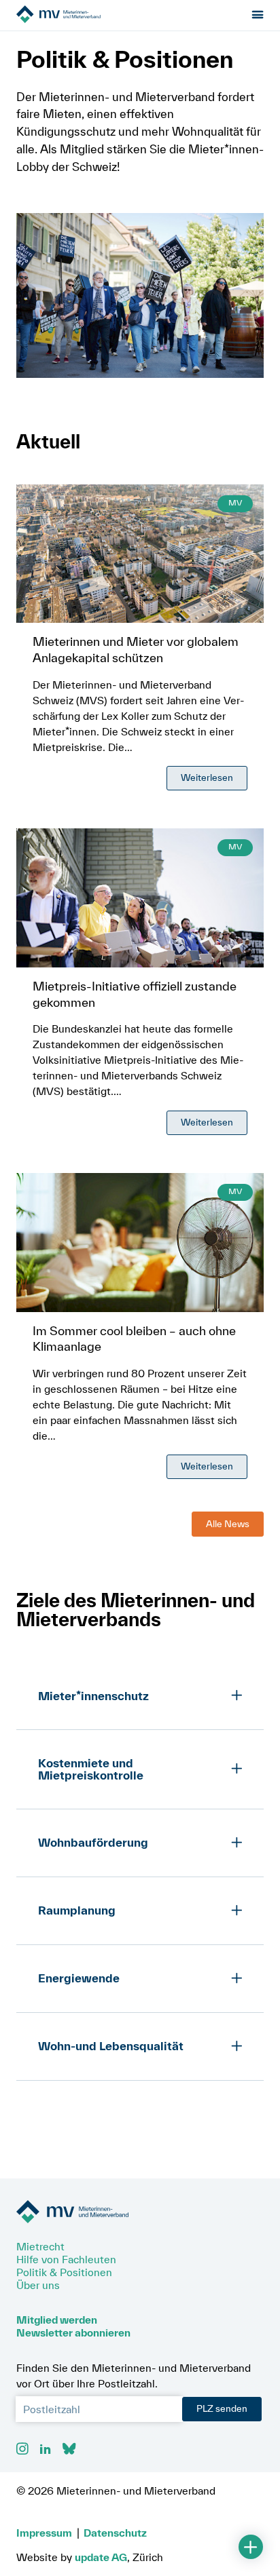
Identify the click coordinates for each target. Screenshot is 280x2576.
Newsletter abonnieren (73, 2332)
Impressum (44, 2533)
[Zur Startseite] (93, 15)
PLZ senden (222, 2408)
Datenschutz (115, 2533)
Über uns (38, 2285)
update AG (101, 2557)
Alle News (228, 1524)
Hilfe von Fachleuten (66, 2259)
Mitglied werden (57, 2320)
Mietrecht (40, 2246)
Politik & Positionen (64, 2272)
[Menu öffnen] (258, 15)
